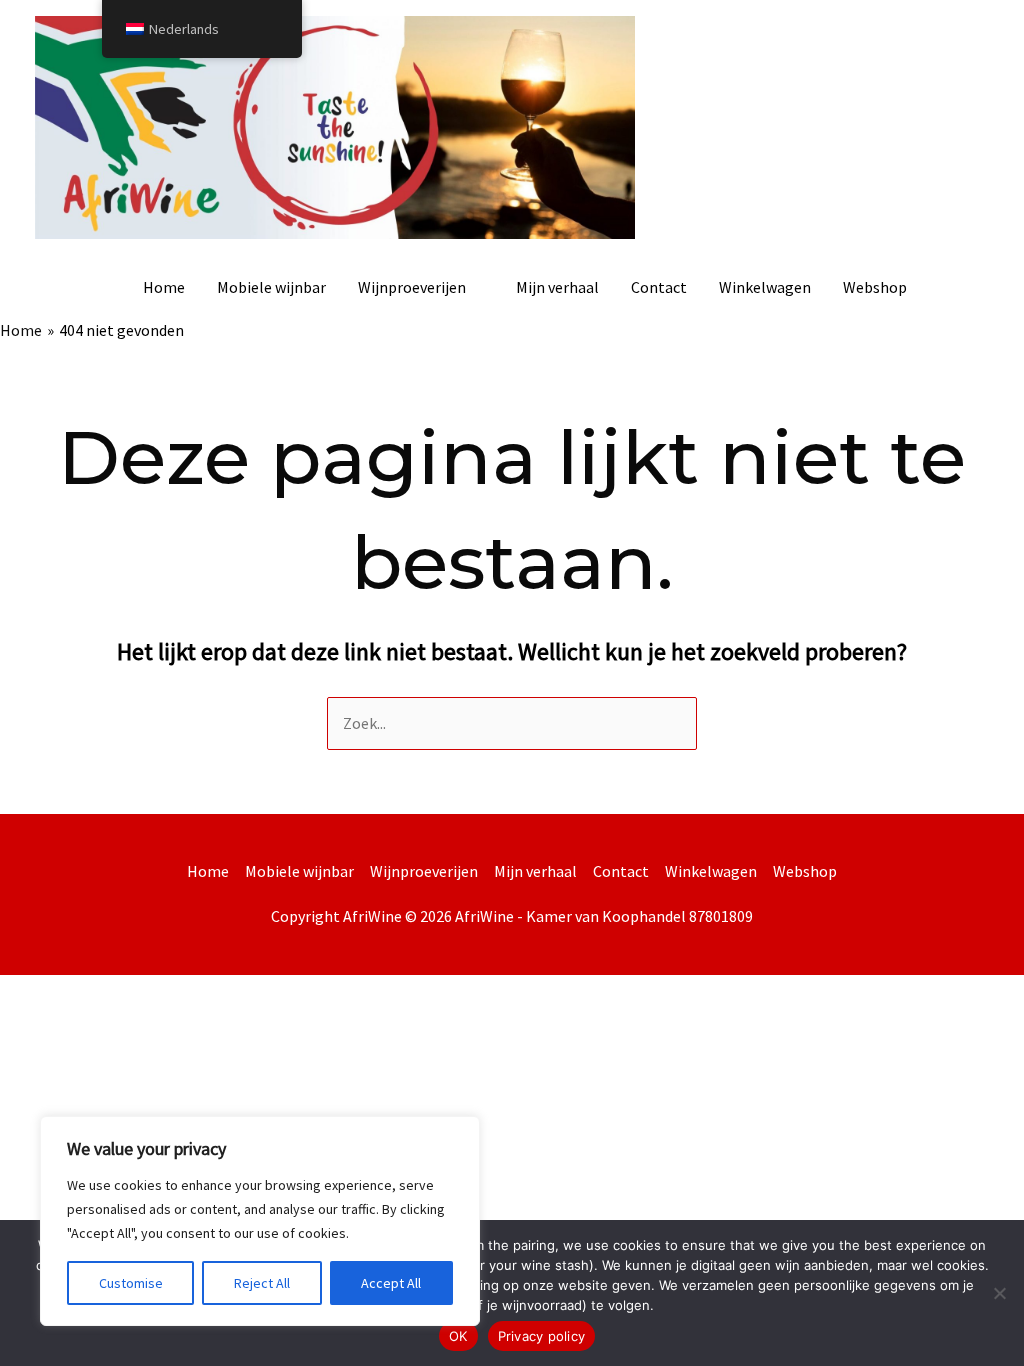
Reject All (262, 1283)
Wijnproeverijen (412, 287)
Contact (659, 287)
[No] (999, 1293)
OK (458, 1336)
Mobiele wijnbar (271, 287)
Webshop (875, 287)
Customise (131, 1283)
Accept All (391, 1283)
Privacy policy (542, 1336)
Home (164, 287)
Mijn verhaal (557, 287)
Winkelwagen (765, 287)
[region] (260, 1221)
